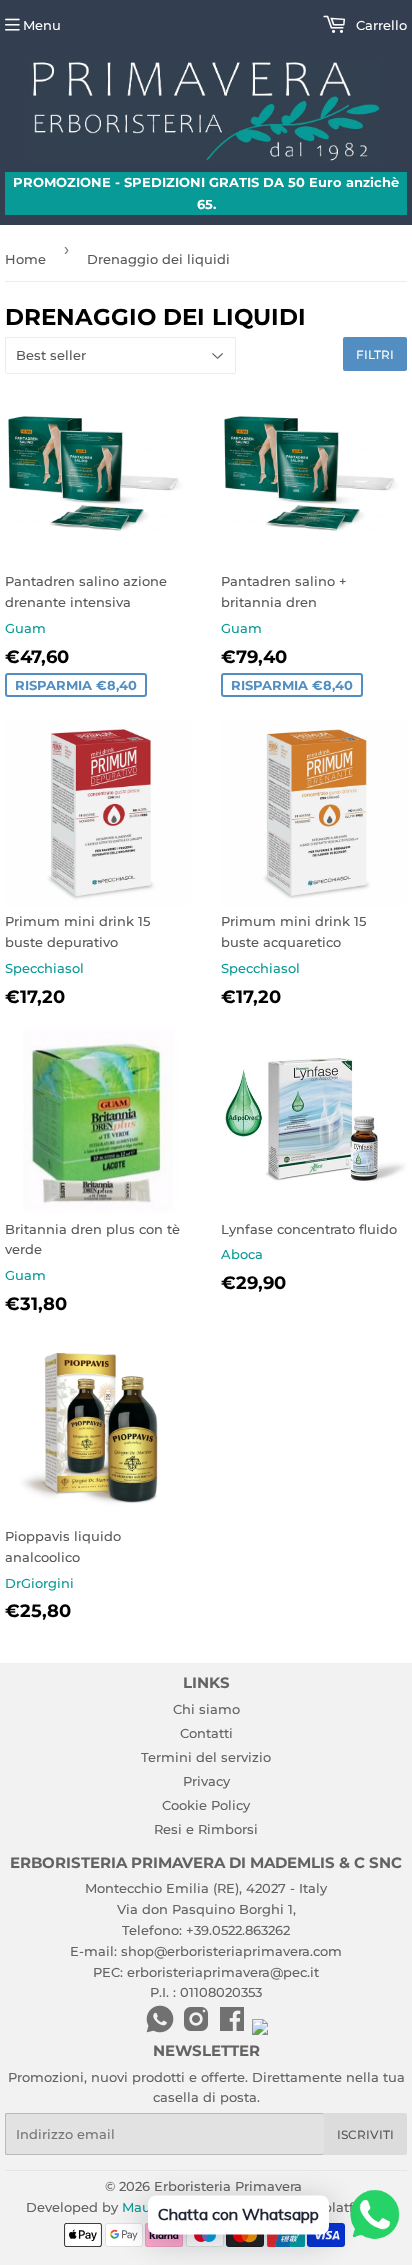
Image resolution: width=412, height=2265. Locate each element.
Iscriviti (365, 2134)
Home (25, 259)
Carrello (379, 25)
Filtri (375, 354)
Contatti (206, 1733)
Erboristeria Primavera (228, 2186)
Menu (42, 25)
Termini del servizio (206, 1757)
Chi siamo (206, 1709)
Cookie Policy (206, 1805)
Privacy (206, 1781)
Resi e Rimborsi (206, 1829)
